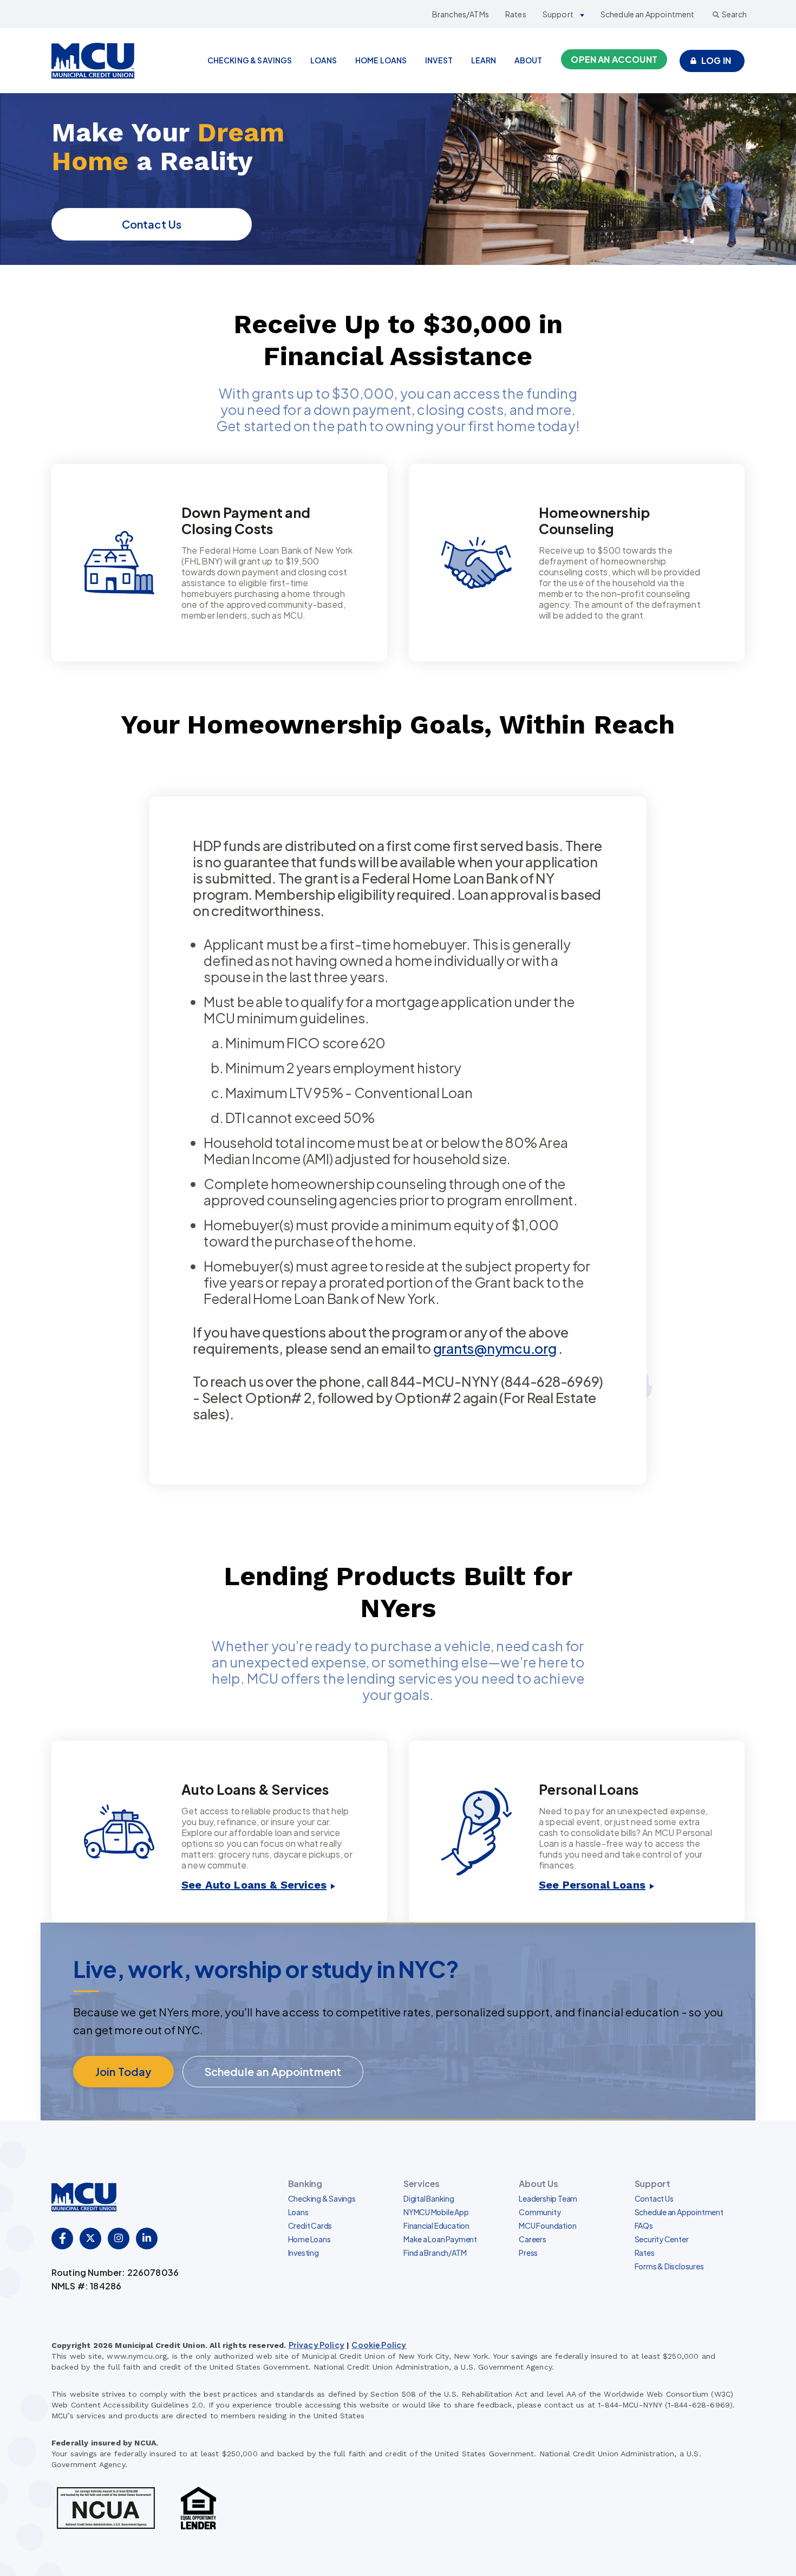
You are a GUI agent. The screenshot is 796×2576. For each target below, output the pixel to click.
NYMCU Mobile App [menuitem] (436, 2212)
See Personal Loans (592, 1885)
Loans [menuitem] (298, 2212)
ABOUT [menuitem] (529, 60)
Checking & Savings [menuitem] (322, 2198)
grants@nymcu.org (495, 1348)
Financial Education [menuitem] (436, 2225)
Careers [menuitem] (533, 2239)
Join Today (123, 2071)
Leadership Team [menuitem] (548, 2198)
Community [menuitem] (540, 2212)
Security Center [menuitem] (662, 2239)
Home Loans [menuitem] (309, 2239)
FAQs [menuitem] (644, 2225)
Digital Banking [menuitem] (429, 2198)
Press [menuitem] (528, 2253)
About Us (538, 2184)
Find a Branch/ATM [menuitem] (435, 2253)
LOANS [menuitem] (324, 60)
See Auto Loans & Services (254, 1885)
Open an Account (614, 59)
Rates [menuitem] (645, 2253)
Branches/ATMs (461, 14)
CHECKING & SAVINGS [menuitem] (250, 60)
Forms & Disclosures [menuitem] (669, 2266)
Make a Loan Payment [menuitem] (440, 2239)
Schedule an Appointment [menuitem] (679, 2212)
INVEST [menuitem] (439, 60)
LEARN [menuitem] (484, 60)
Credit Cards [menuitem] (310, 2225)
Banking (305, 2184)
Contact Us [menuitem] (654, 2198)
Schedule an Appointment (648, 14)
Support (558, 14)
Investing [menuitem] (304, 2253)
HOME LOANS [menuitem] (381, 60)
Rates (516, 14)
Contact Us (152, 224)
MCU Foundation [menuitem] (547, 2225)
